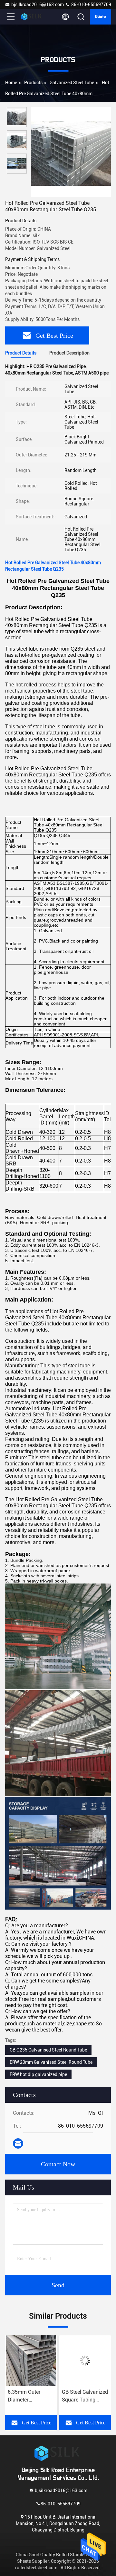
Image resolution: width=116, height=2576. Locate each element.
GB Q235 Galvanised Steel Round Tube (48, 2050)
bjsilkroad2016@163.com (38, 5)
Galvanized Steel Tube (72, 83)
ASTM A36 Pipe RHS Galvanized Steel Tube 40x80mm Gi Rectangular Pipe (81, 2396)
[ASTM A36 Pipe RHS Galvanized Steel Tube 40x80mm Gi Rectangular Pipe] (85, 2361)
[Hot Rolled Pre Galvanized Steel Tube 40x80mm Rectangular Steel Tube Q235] (71, 152)
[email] (18, 2143)
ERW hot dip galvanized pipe (38, 2074)
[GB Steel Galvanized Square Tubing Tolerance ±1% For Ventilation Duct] (31, 2361)
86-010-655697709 (91, 5)
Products (33, 83)
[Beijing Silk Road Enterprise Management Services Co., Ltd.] (32, 17)
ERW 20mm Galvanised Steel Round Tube (51, 2062)
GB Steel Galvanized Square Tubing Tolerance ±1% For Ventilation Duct (31, 2396)
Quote (101, 17)
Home (11, 83)
